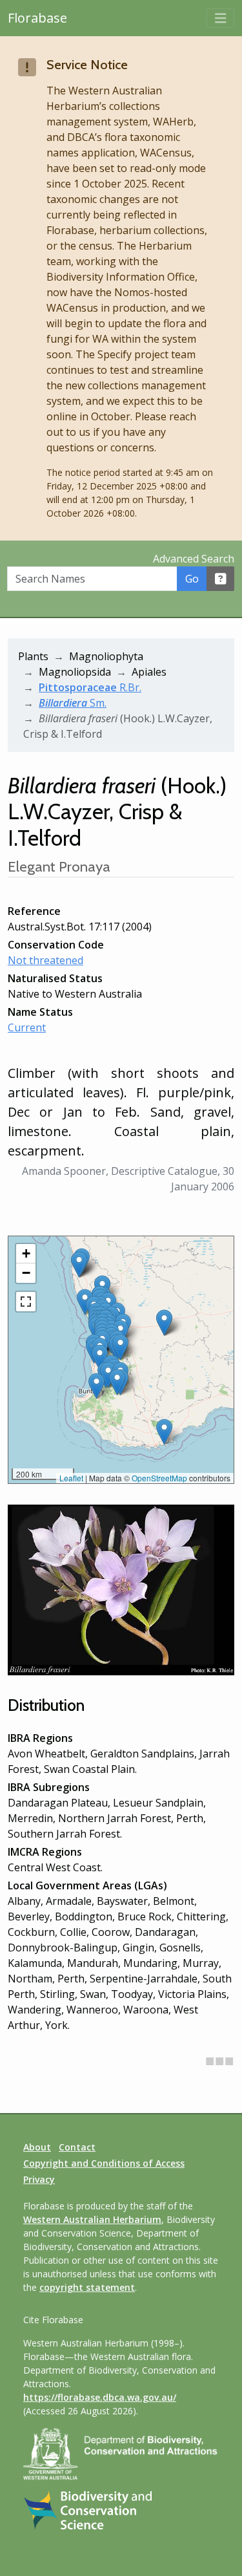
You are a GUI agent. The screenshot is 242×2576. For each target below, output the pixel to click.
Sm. (73, 703)
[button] (100, 1358)
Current (27, 1027)
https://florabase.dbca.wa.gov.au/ (100, 2397)
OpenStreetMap (159, 1478)
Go (192, 579)
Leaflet (71, 1478)
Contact (77, 2147)
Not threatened (45, 960)
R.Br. (90, 687)
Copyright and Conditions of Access (104, 2163)
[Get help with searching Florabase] (221, 579)
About (37, 2147)
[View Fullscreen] (26, 1302)
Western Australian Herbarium (92, 2219)
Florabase (37, 18)
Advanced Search (194, 559)
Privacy (39, 2179)
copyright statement (87, 2287)
